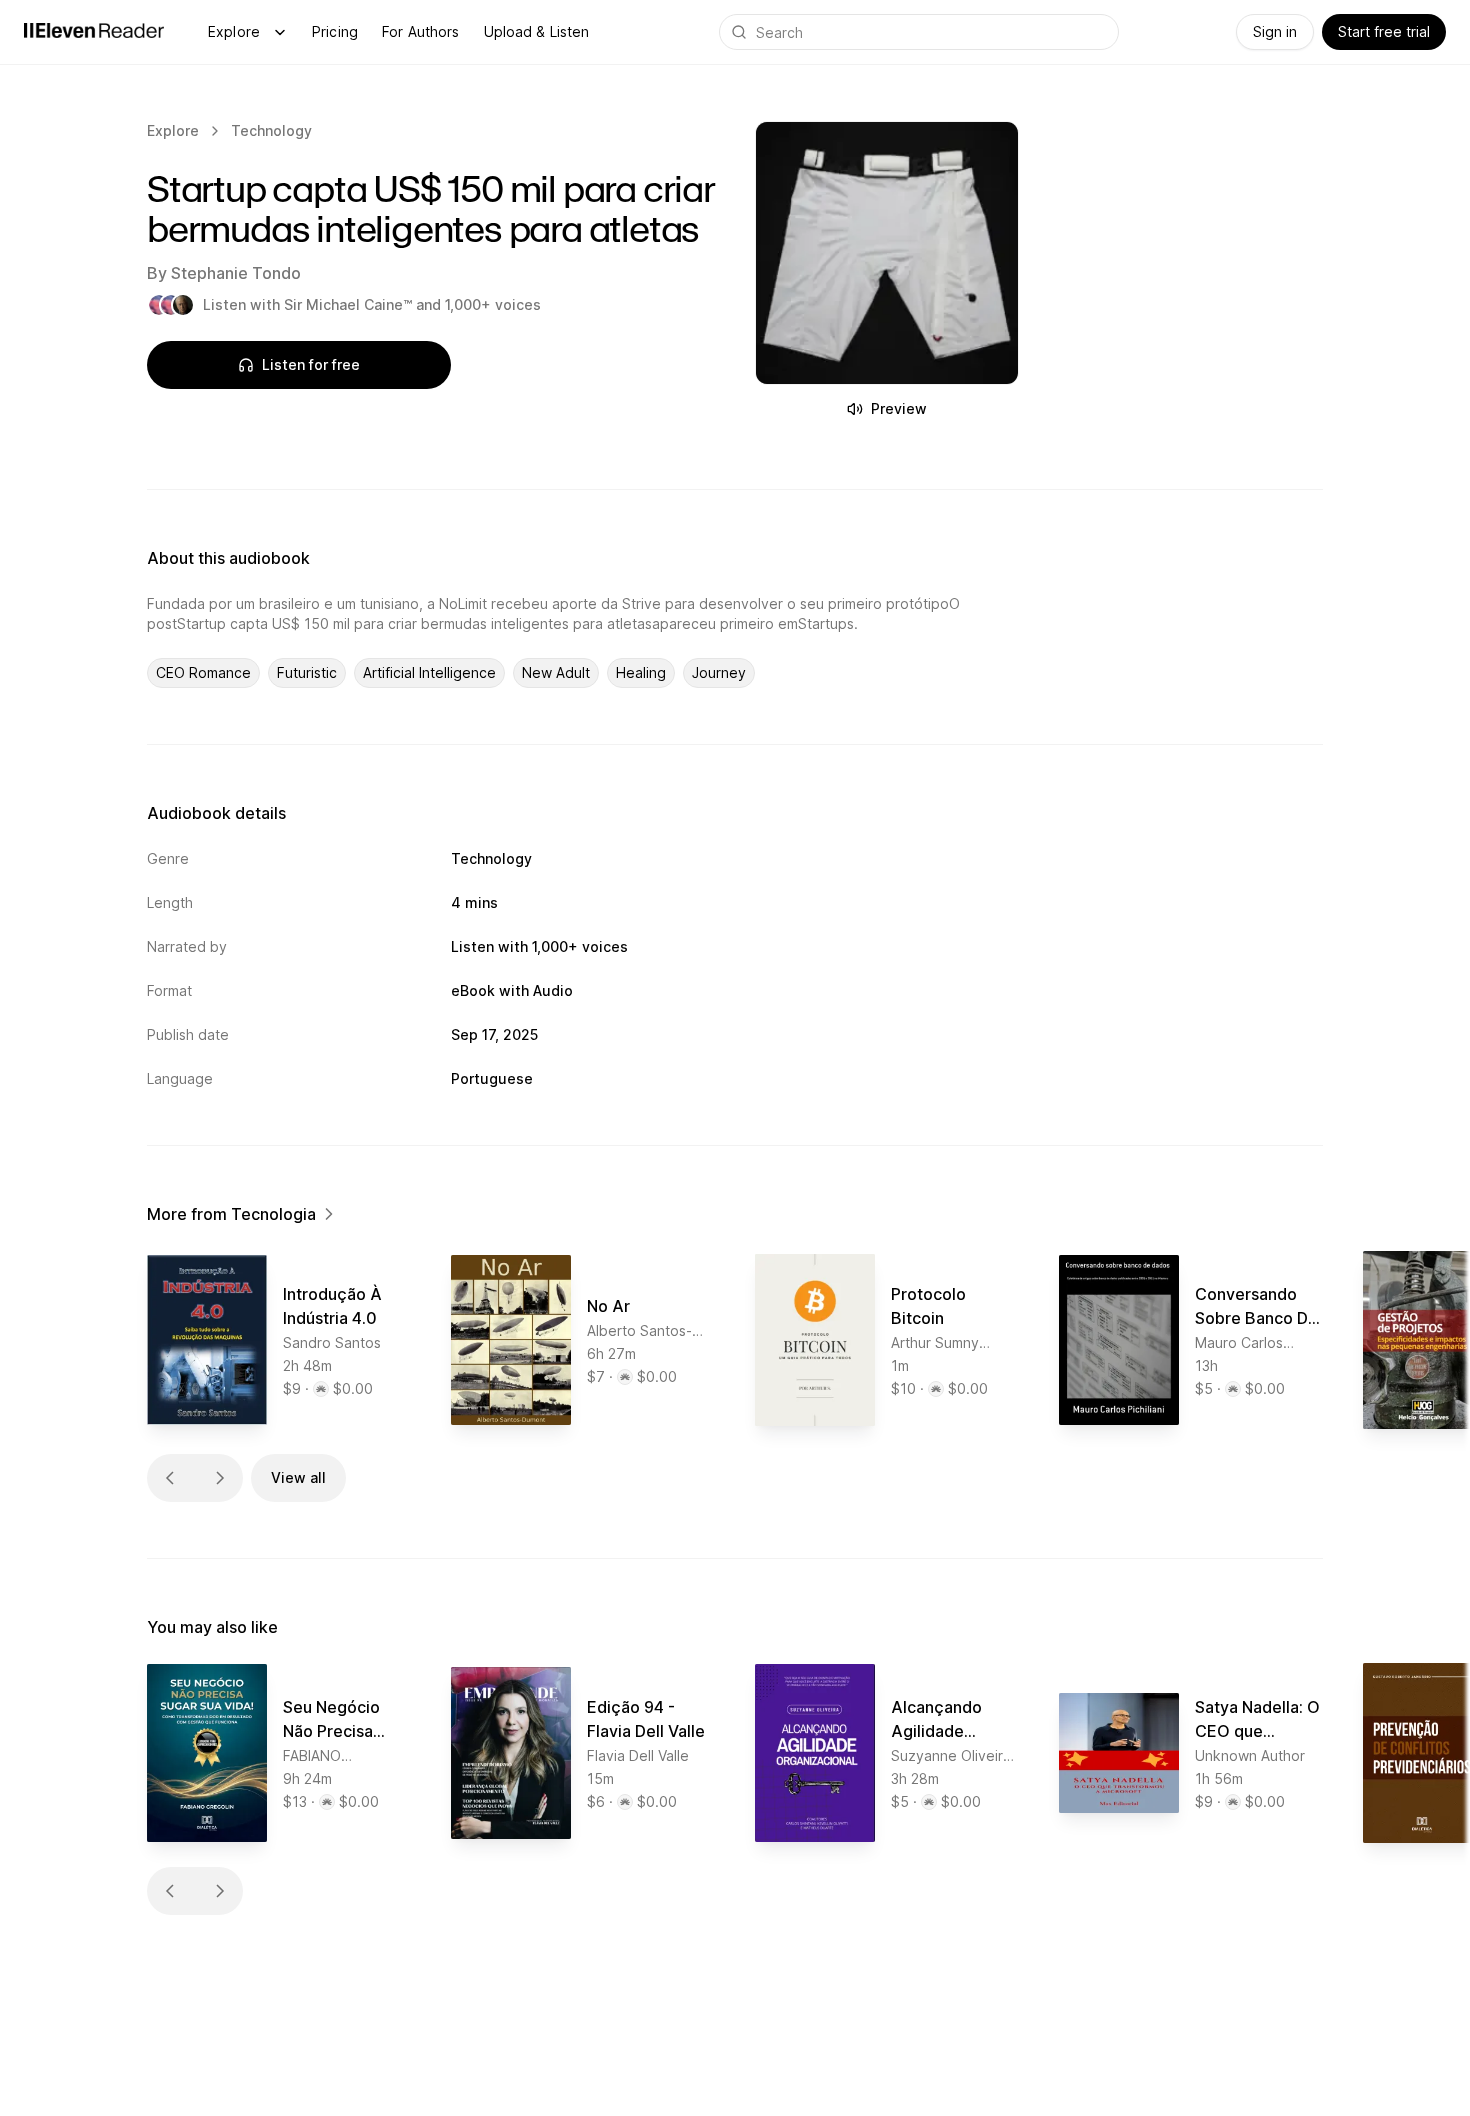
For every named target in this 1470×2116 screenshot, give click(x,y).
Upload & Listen (537, 31)
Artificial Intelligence (429, 672)
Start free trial (1384, 31)
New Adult (556, 672)
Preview (899, 408)
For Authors (421, 31)
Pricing (335, 31)
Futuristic (307, 672)
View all (298, 1477)
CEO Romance (203, 672)
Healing (641, 672)
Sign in (1275, 31)
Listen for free (311, 364)
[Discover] (280, 32)
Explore (234, 31)
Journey (719, 672)
